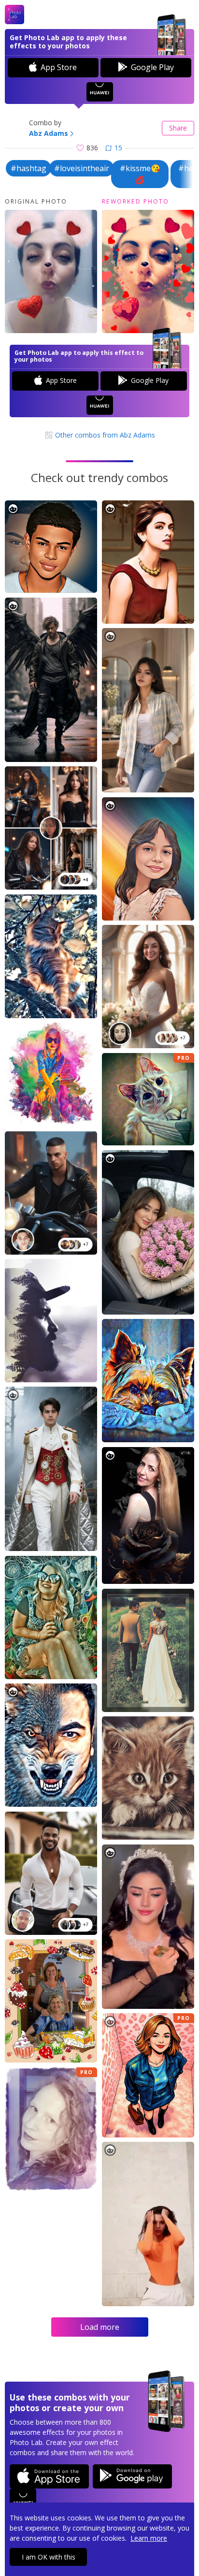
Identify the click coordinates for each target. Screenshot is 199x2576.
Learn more (149, 2538)
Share (178, 128)
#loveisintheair (82, 168)
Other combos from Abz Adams (104, 435)
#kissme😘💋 (140, 174)
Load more (100, 2327)
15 (118, 148)
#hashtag (28, 168)
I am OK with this (49, 2557)
